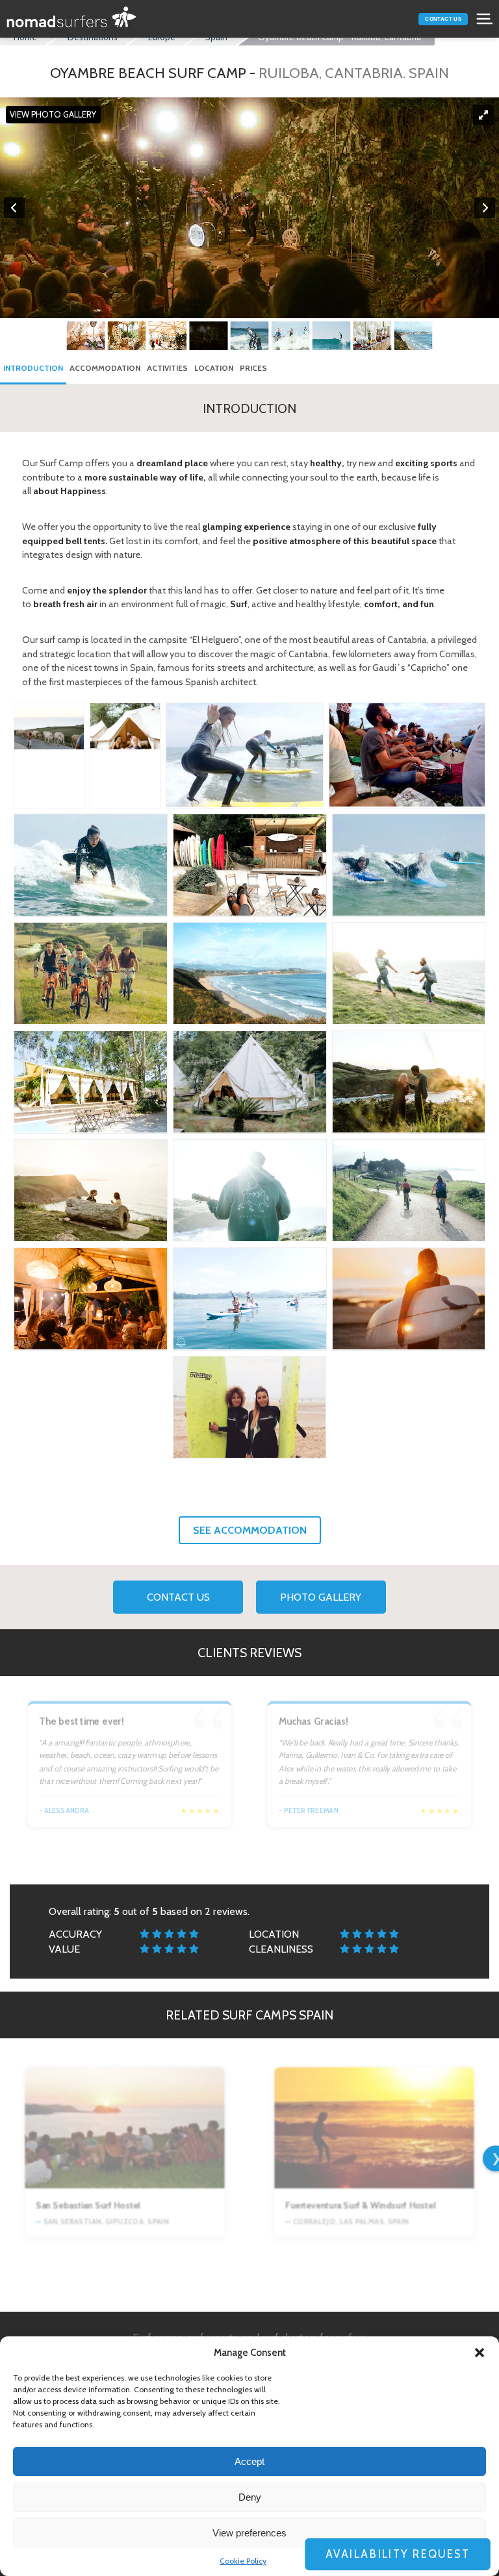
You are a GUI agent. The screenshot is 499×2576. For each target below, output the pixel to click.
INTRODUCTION (33, 368)
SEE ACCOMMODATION (250, 1530)
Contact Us (443, 19)
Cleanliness (281, 1949)
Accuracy (75, 1934)
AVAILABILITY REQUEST (410, 2554)
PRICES (253, 368)
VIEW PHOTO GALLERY (53, 115)
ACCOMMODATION (105, 368)
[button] (480, 2353)
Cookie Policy (243, 2561)
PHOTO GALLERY (321, 1597)
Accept (249, 2461)
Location (274, 1934)
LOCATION (214, 368)
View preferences (249, 2533)
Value (64, 1949)
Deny (250, 2497)
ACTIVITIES (167, 368)
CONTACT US (178, 1597)
